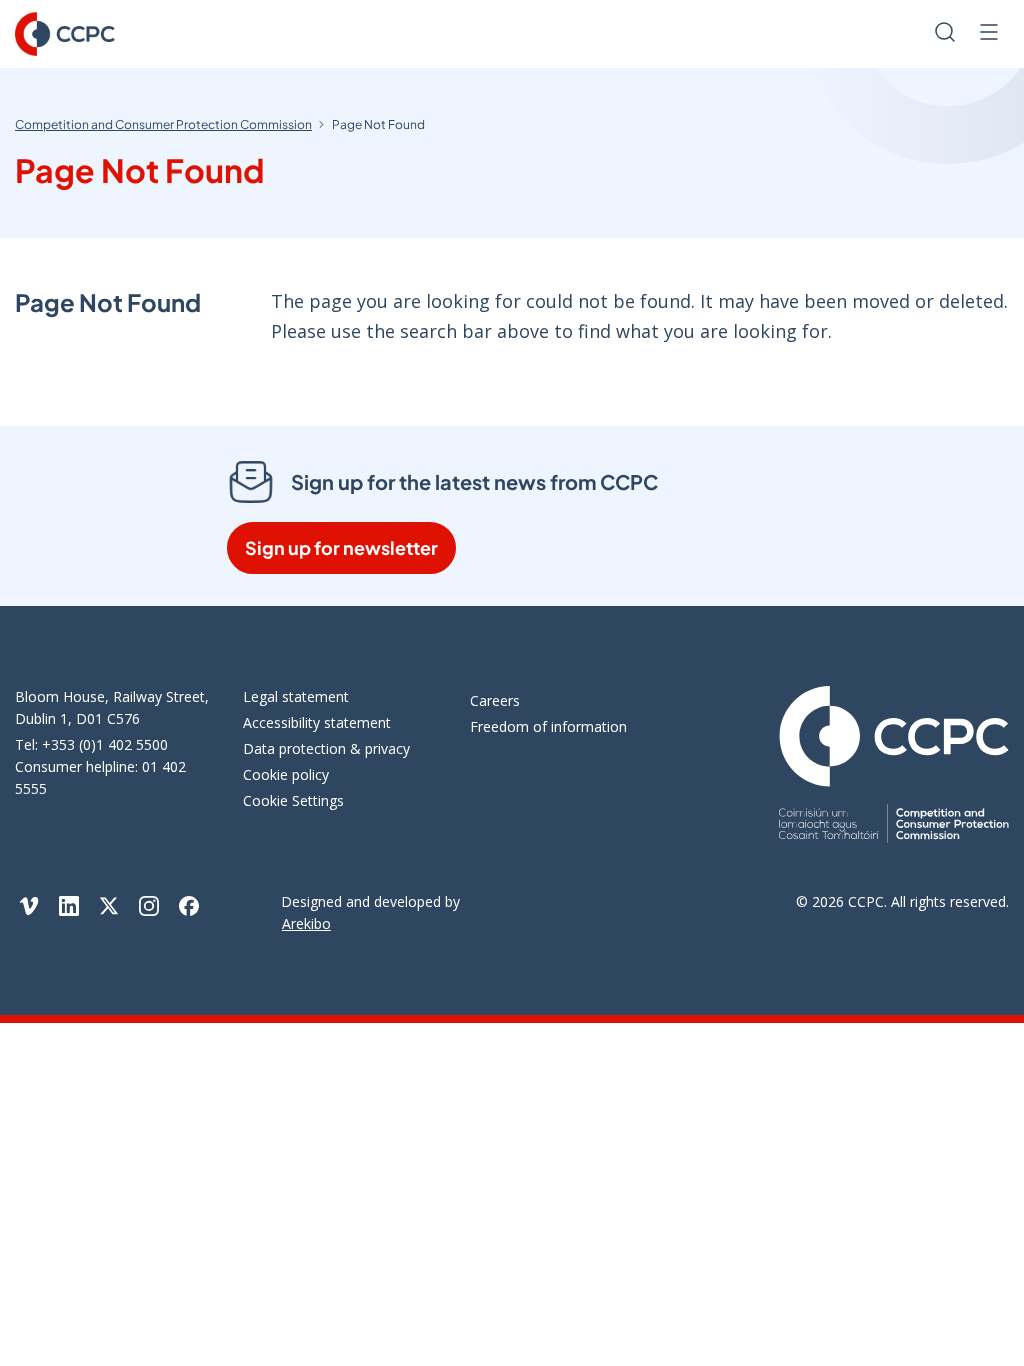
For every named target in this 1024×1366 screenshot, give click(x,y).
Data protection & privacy (326, 748)
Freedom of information (548, 726)
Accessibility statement (317, 722)
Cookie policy (286, 774)
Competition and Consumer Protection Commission (163, 124)
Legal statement (296, 696)
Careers (495, 700)
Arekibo (306, 923)
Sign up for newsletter (341, 547)
